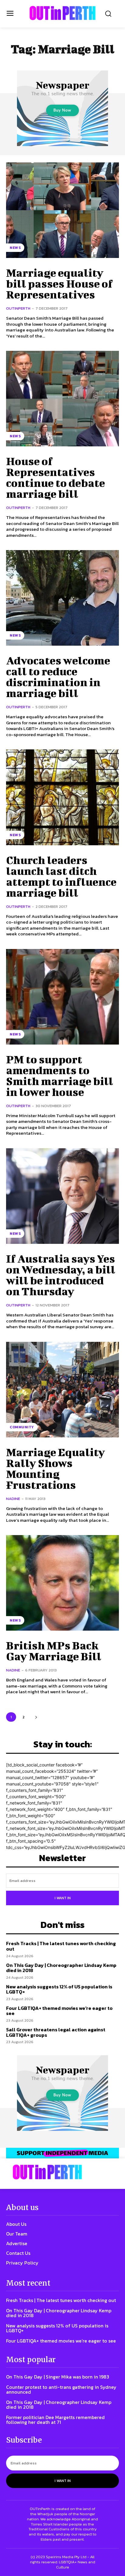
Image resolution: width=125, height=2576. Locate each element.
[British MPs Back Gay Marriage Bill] (62, 1583)
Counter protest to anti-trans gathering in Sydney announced (61, 2389)
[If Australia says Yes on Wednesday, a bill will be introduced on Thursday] (62, 1196)
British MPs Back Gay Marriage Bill (54, 1651)
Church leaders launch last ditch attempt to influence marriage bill (61, 876)
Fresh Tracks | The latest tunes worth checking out (61, 1946)
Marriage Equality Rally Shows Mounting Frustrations (56, 1468)
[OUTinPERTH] (62, 13)
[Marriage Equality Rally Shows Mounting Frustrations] (62, 1390)
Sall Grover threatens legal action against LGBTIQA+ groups (56, 2032)
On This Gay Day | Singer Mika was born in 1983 (58, 2377)
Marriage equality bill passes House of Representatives (59, 283)
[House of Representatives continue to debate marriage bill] (62, 399)
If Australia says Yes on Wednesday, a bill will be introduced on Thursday (61, 1275)
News (15, 248)
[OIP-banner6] (62, 2153)
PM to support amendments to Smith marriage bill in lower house (60, 1075)
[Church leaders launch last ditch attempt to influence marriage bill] (62, 797)
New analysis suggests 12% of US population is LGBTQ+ (59, 1989)
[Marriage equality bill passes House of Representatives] (62, 210)
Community (22, 1427)
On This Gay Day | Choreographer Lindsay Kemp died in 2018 (61, 1968)
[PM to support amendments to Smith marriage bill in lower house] (62, 997)
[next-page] (36, 1717)
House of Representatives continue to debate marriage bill (56, 477)
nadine (13, 1499)
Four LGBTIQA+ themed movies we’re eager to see (59, 2011)
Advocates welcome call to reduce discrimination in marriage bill (58, 677)
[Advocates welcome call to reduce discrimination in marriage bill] (62, 598)
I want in (63, 1898)
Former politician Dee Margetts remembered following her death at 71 (55, 2420)
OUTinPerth (18, 308)
